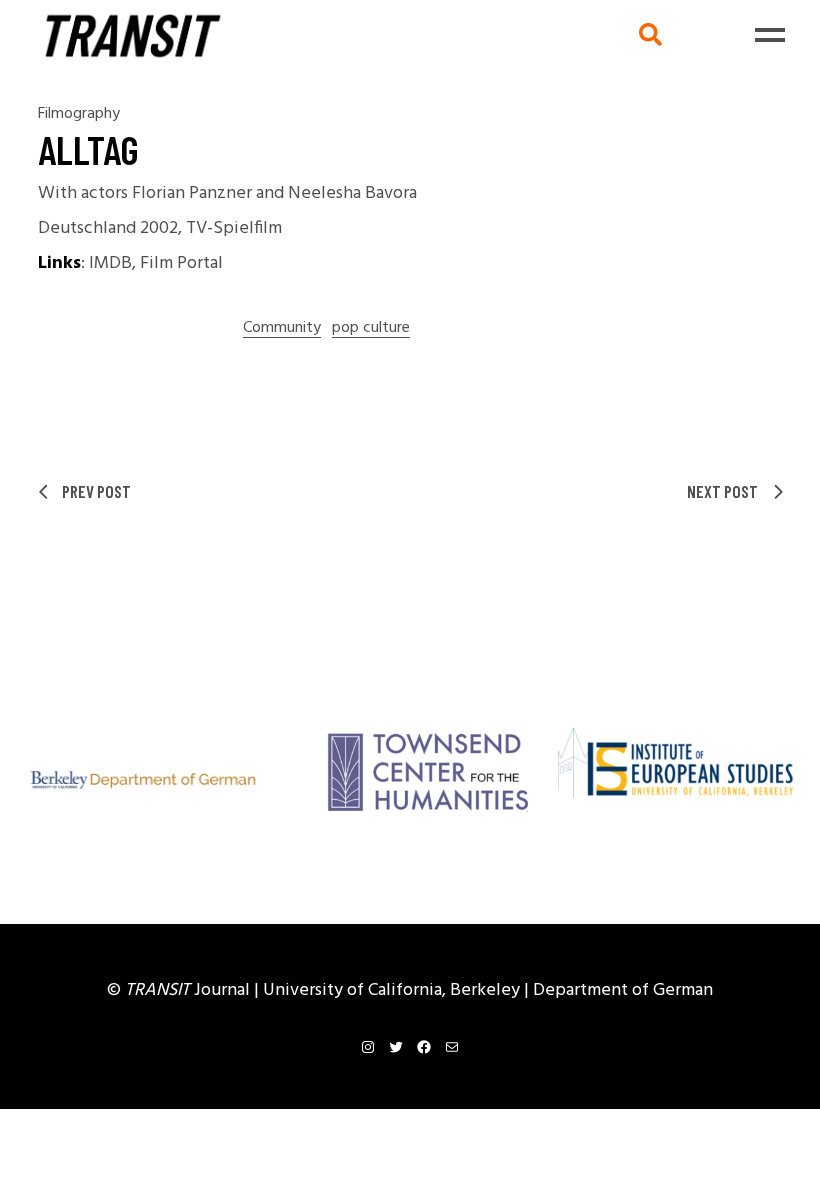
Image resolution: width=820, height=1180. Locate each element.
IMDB (110, 263)
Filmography (79, 114)
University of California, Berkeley (393, 990)
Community (282, 328)
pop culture (371, 328)
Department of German (623, 990)
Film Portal (181, 263)
